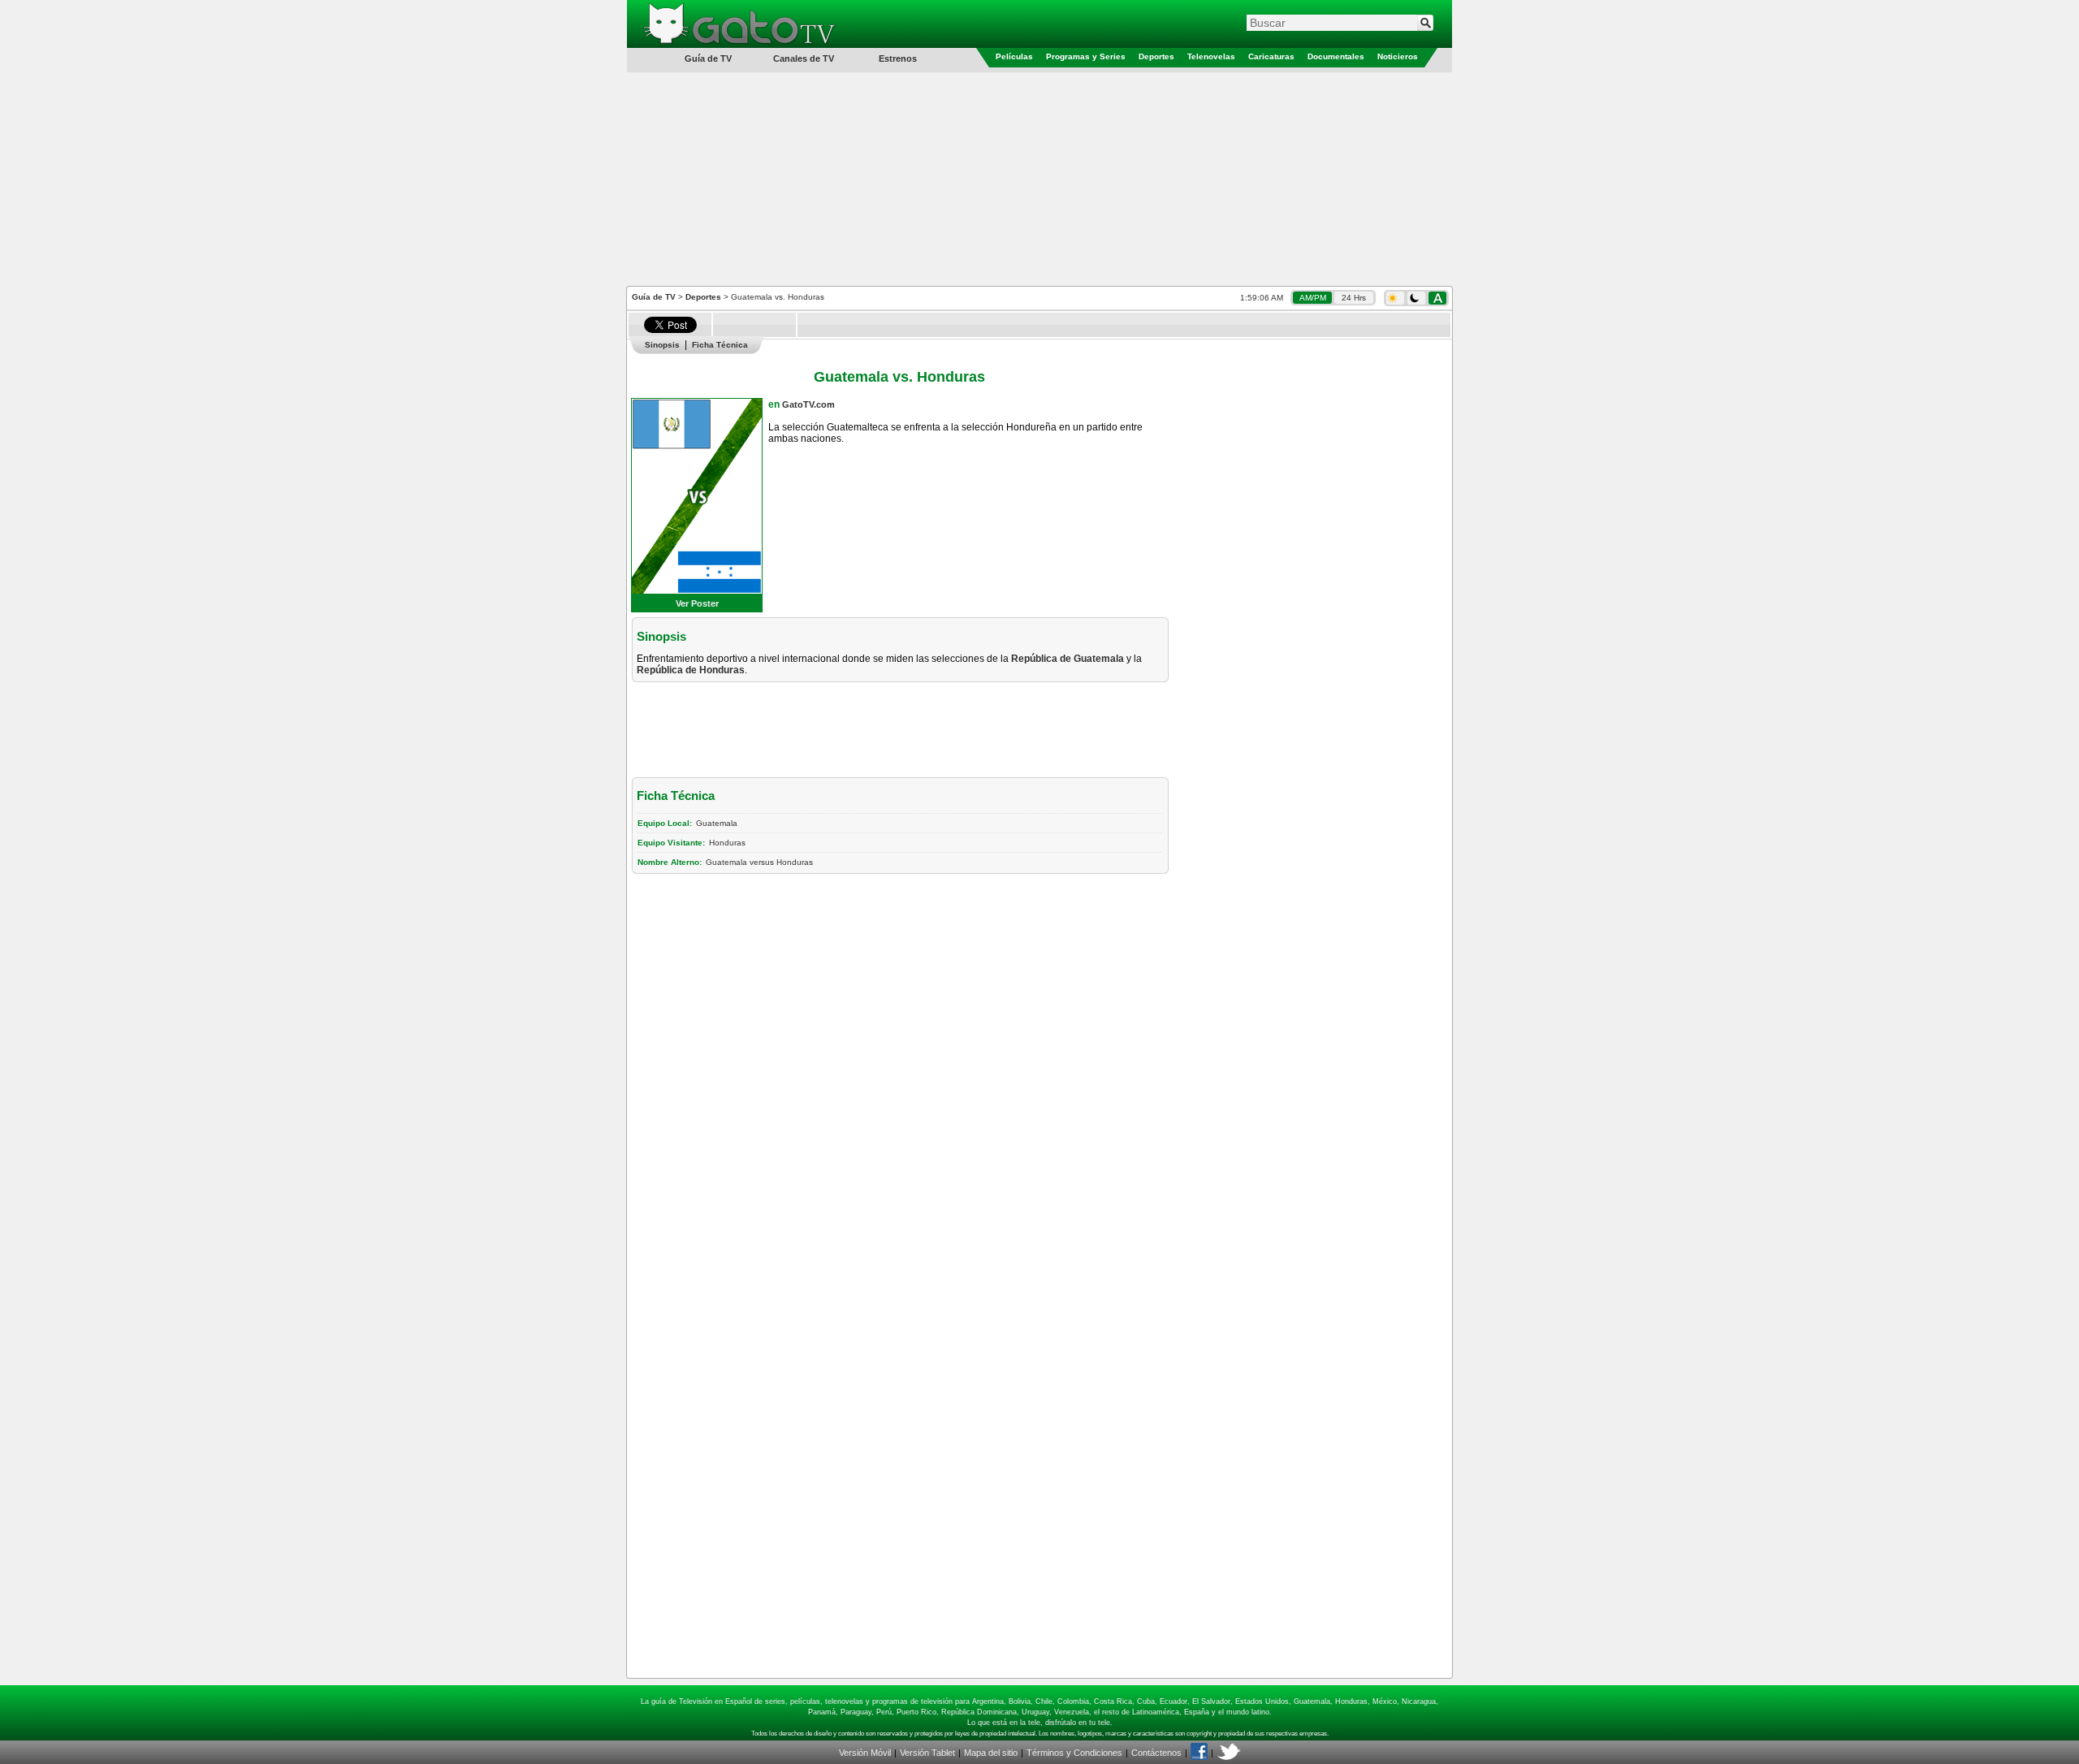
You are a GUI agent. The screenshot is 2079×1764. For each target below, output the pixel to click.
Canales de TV (804, 58)
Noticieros (1398, 56)
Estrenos (898, 58)
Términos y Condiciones (1074, 1753)
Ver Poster (697, 603)
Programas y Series (1086, 56)
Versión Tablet (927, 1753)
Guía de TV (654, 297)
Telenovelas (1211, 56)
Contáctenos (1156, 1753)
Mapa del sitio (991, 1753)
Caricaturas (1271, 56)
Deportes (1156, 56)
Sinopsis (662, 345)
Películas (1014, 56)
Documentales (1336, 56)
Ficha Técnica (720, 345)
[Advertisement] (1039, 178)
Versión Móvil (865, 1753)
